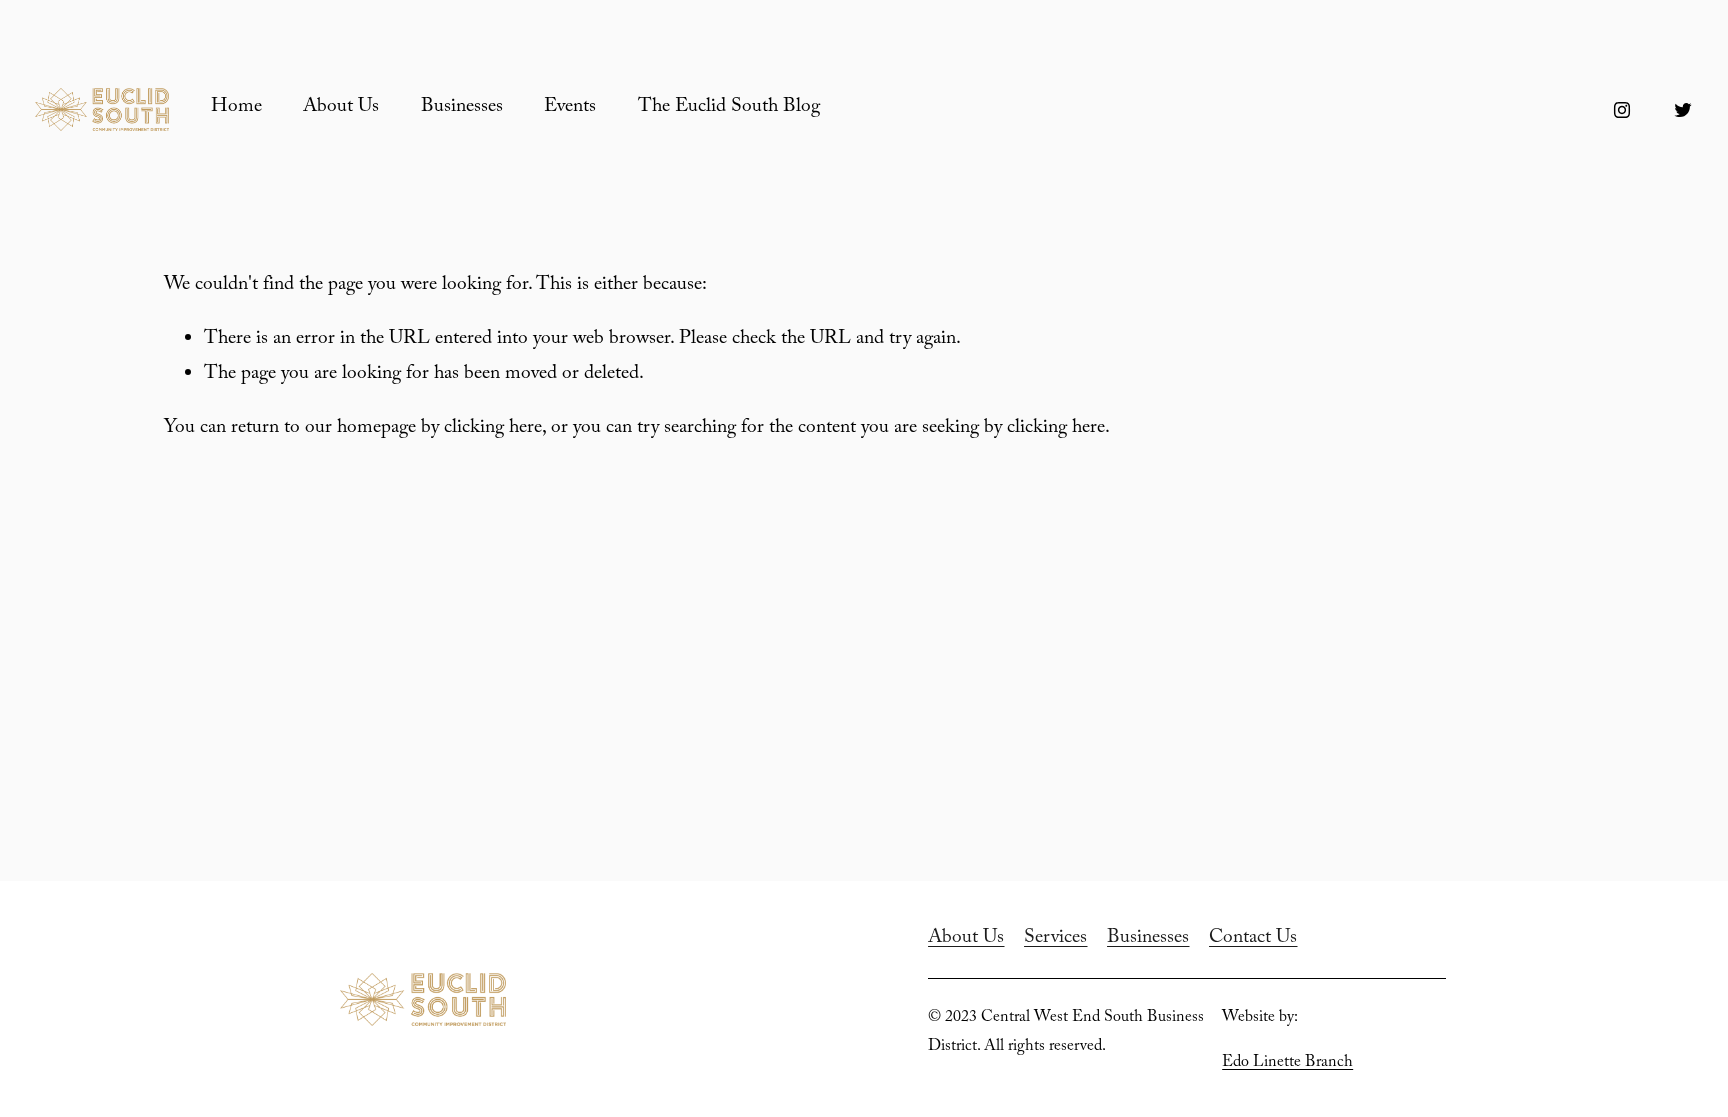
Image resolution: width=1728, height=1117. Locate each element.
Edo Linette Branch (1287, 1063)
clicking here (493, 429)
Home (236, 108)
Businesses (462, 108)
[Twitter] (1683, 110)
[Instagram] (1622, 110)
